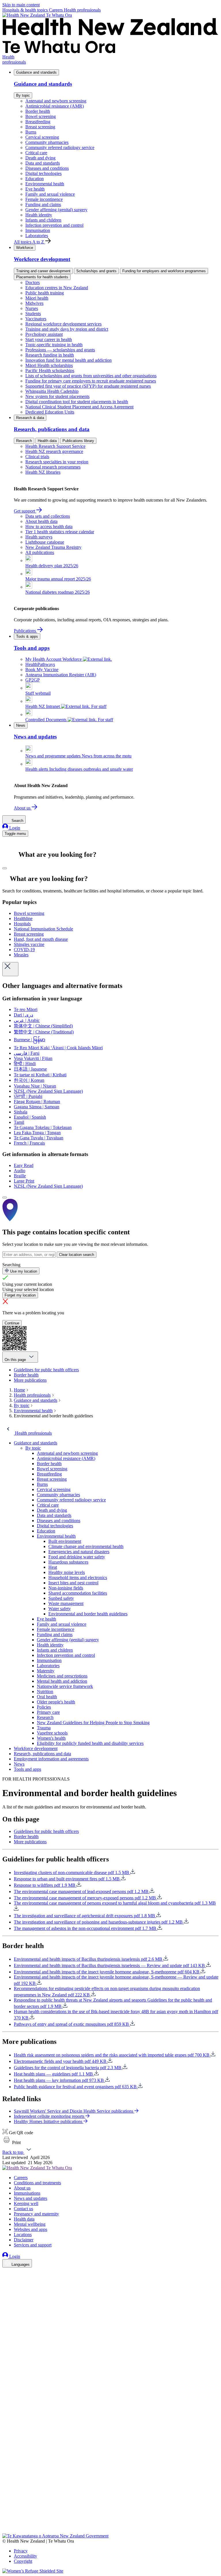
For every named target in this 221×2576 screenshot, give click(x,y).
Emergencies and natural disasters (79, 1552)
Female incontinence (44, 199)
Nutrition (45, 1691)
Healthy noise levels (67, 1572)
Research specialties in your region (57, 462)
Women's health (51, 1738)
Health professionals (82, 10)
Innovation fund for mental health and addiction (68, 360)
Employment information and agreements (51, 1759)
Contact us (23, 2209)
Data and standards (43, 163)
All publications (40, 552)
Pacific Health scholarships (50, 371)
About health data (41, 521)
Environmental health (45, 184)
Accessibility (25, 2556)
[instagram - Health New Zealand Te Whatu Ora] (6, 2281)
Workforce (25, 248)
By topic (23, 95)
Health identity (39, 215)
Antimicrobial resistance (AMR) (55, 106)
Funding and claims (43, 204)
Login (14, 828)
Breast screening (40, 127)
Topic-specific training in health (54, 345)
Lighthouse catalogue (45, 542)
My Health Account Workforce (54, 659)
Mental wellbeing (30, 2224)
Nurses (32, 308)
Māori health (37, 298)
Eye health (35, 189)
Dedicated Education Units (50, 412)
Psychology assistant (44, 334)
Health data (47, 441)
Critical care (36, 153)
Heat (53, 1567)
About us (23, 808)
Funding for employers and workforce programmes (164, 271)
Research (24, 441)
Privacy (21, 2551)
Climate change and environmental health (86, 1546)
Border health (38, 111)
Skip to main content (21, 5)
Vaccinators (36, 319)
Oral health (47, 1697)
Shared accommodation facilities (78, 1593)
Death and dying (40, 158)
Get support (25, 511)
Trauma (44, 1728)
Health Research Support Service (55, 446)
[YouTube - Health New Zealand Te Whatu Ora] (6, 2515)
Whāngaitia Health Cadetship (52, 391)
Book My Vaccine (42, 670)
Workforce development (36, 1748)
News (21, 725)
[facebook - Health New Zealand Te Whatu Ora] (6, 2273)
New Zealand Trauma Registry (53, 547)
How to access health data (49, 527)
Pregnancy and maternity (36, 2214)
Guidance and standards (36, 72)
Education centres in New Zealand (57, 288)
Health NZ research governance (54, 451)
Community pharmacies (47, 142)
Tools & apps (27, 636)
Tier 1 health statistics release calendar (60, 532)
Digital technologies (43, 173)
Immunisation (38, 230)
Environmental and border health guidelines (88, 1614)
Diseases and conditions (47, 168)
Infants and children (43, 220)
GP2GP (33, 680)
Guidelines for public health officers (46, 1370)
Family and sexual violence (50, 194)
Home (19, 1390)
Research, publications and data (42, 1754)
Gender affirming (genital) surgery (56, 210)
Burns (31, 132)
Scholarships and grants (96, 271)
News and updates (31, 2198)
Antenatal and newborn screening (56, 101)
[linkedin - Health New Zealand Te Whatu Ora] (6, 2289)
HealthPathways (40, 664)
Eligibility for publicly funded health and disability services (90, 1743)
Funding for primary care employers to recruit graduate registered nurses (91, 381)
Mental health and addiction (62, 1681)
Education (35, 179)
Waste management (66, 1603)
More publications (30, 1380)
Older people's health (56, 1702)
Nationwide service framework (65, 1686)
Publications (25, 631)
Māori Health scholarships (49, 365)
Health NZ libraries (43, 472)
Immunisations (27, 2193)
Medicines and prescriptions (62, 1676)
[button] (12, 2142)
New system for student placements (57, 396)
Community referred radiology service (60, 147)
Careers (56, 10)
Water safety (60, 1609)
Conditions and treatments (37, 2183)
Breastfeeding (38, 122)
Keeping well (26, 2203)
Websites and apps (31, 2229)
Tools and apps (27, 1769)
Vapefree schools (52, 1733)
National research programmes (53, 467)
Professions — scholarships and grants (60, 350)
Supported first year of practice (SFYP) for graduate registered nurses (88, 386)
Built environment (65, 1541)
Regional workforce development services (63, 324)
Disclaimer (24, 2240)
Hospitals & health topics (26, 10)
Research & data (30, 418)
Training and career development (43, 271)
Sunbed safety (61, 1598)
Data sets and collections (48, 516)
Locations (23, 2235)
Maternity (46, 1671)
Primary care (48, 1712)
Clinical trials (37, 457)
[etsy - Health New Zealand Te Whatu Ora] (110, 2506)
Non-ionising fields (66, 1588)
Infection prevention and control (54, 225)
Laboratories (37, 236)
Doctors (33, 282)
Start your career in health (49, 339)
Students (33, 314)
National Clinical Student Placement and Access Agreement (79, 407)
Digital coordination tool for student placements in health (77, 402)
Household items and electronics (78, 1578)
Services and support (33, 2245)
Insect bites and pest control (73, 1583)
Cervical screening (42, 137)
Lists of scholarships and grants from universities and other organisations (91, 376)
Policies (44, 1707)
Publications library (78, 441)
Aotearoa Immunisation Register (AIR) (61, 675)
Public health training (45, 293)
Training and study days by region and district (67, 329)
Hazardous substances (68, 1562)
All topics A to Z (29, 242)
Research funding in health (50, 355)
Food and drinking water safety (77, 1557)
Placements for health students (42, 277)
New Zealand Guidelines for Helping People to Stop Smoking (93, 1723)
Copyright (23, 2561)
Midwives (34, 303)
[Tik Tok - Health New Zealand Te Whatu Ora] (6, 2523)
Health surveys (39, 537)
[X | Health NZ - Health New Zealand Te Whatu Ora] (6, 2531)
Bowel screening (41, 116)
